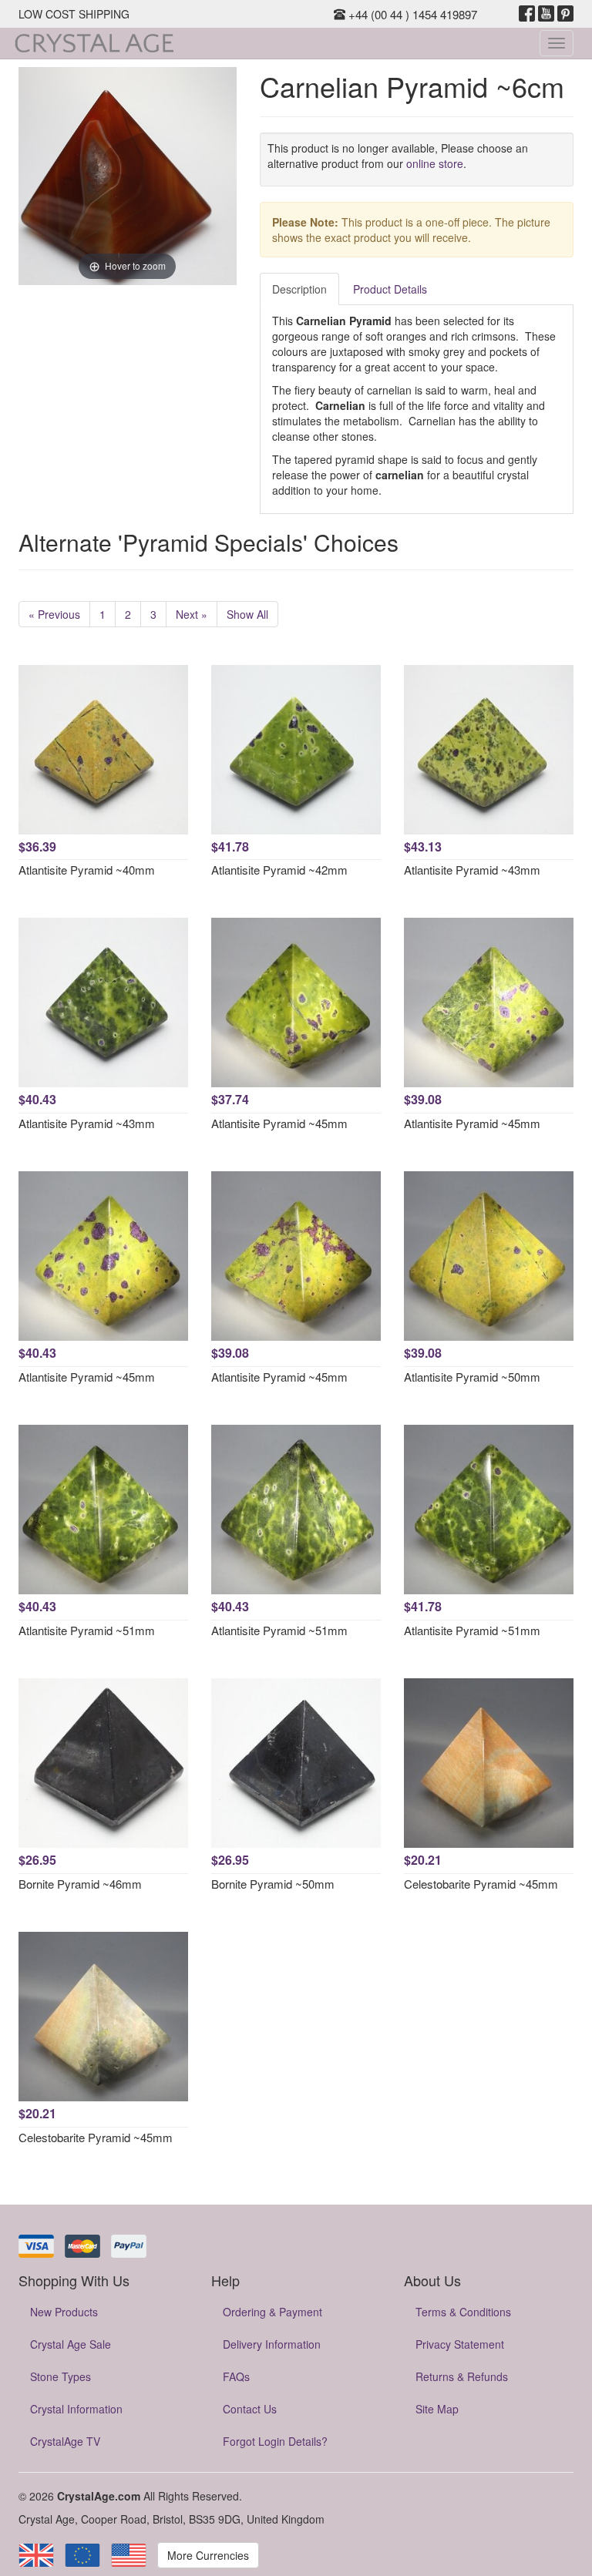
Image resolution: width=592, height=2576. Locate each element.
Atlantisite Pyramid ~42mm (279, 870)
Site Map (437, 2409)
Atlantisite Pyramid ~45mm (279, 1123)
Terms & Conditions (463, 2312)
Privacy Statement (460, 2344)
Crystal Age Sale (71, 2344)
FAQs (236, 2376)
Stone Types (61, 2376)
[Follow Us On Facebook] (527, 14)
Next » (192, 614)
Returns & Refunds (462, 2376)
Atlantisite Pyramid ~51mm (87, 1630)
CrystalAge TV (65, 2441)
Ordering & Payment (272, 2312)
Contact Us (250, 2409)
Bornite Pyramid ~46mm (80, 1884)
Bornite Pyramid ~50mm (273, 1884)
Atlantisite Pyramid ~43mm (472, 870)
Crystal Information (76, 2409)
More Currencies (208, 2555)
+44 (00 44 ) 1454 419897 (411, 14)
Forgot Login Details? (275, 2441)
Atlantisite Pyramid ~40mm (87, 870)
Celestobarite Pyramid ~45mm (481, 1884)
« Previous (54, 614)
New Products (64, 2312)
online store (435, 163)
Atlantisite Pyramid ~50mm (472, 1377)
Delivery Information (272, 2344)
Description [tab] (299, 289)
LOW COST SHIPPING (74, 14)
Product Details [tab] (390, 289)
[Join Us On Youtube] (546, 14)
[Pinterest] (565, 14)
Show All (247, 614)
